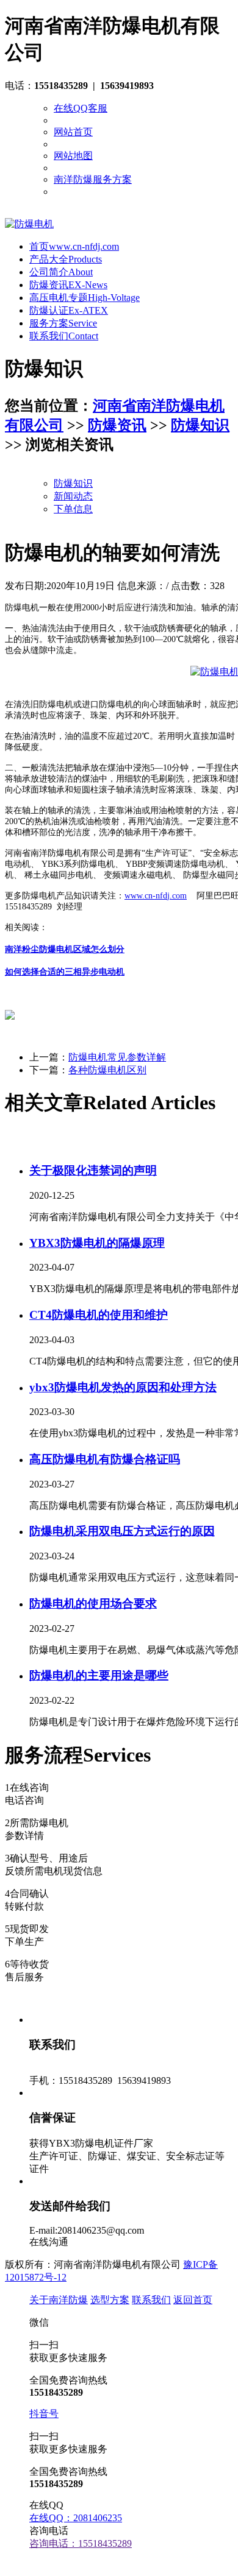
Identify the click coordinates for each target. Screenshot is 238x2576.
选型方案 (110, 2300)
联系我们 (64, 336)
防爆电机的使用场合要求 (93, 1604)
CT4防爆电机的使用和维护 (99, 1315)
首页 (74, 246)
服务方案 (63, 323)
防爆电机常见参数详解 (117, 1057)
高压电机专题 (85, 298)
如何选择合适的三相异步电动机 (65, 972)
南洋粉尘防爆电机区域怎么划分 (65, 949)
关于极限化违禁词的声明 (93, 1170)
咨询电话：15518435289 (81, 2543)
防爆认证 (69, 310)
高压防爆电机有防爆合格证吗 (105, 1459)
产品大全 (66, 259)
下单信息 (73, 509)
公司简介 (61, 272)
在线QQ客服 (81, 108)
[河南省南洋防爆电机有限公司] (29, 224)
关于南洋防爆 (59, 2300)
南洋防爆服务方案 (93, 179)
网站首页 (73, 132)
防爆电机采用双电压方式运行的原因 (122, 1531)
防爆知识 (200, 425)
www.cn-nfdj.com (156, 896)
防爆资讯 (68, 285)
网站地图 (73, 156)
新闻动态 (73, 496)
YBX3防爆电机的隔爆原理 (97, 1243)
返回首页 (193, 2300)
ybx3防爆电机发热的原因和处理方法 (123, 1387)
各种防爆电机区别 (107, 1070)
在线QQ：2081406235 (76, 2518)
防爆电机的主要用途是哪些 (99, 1675)
